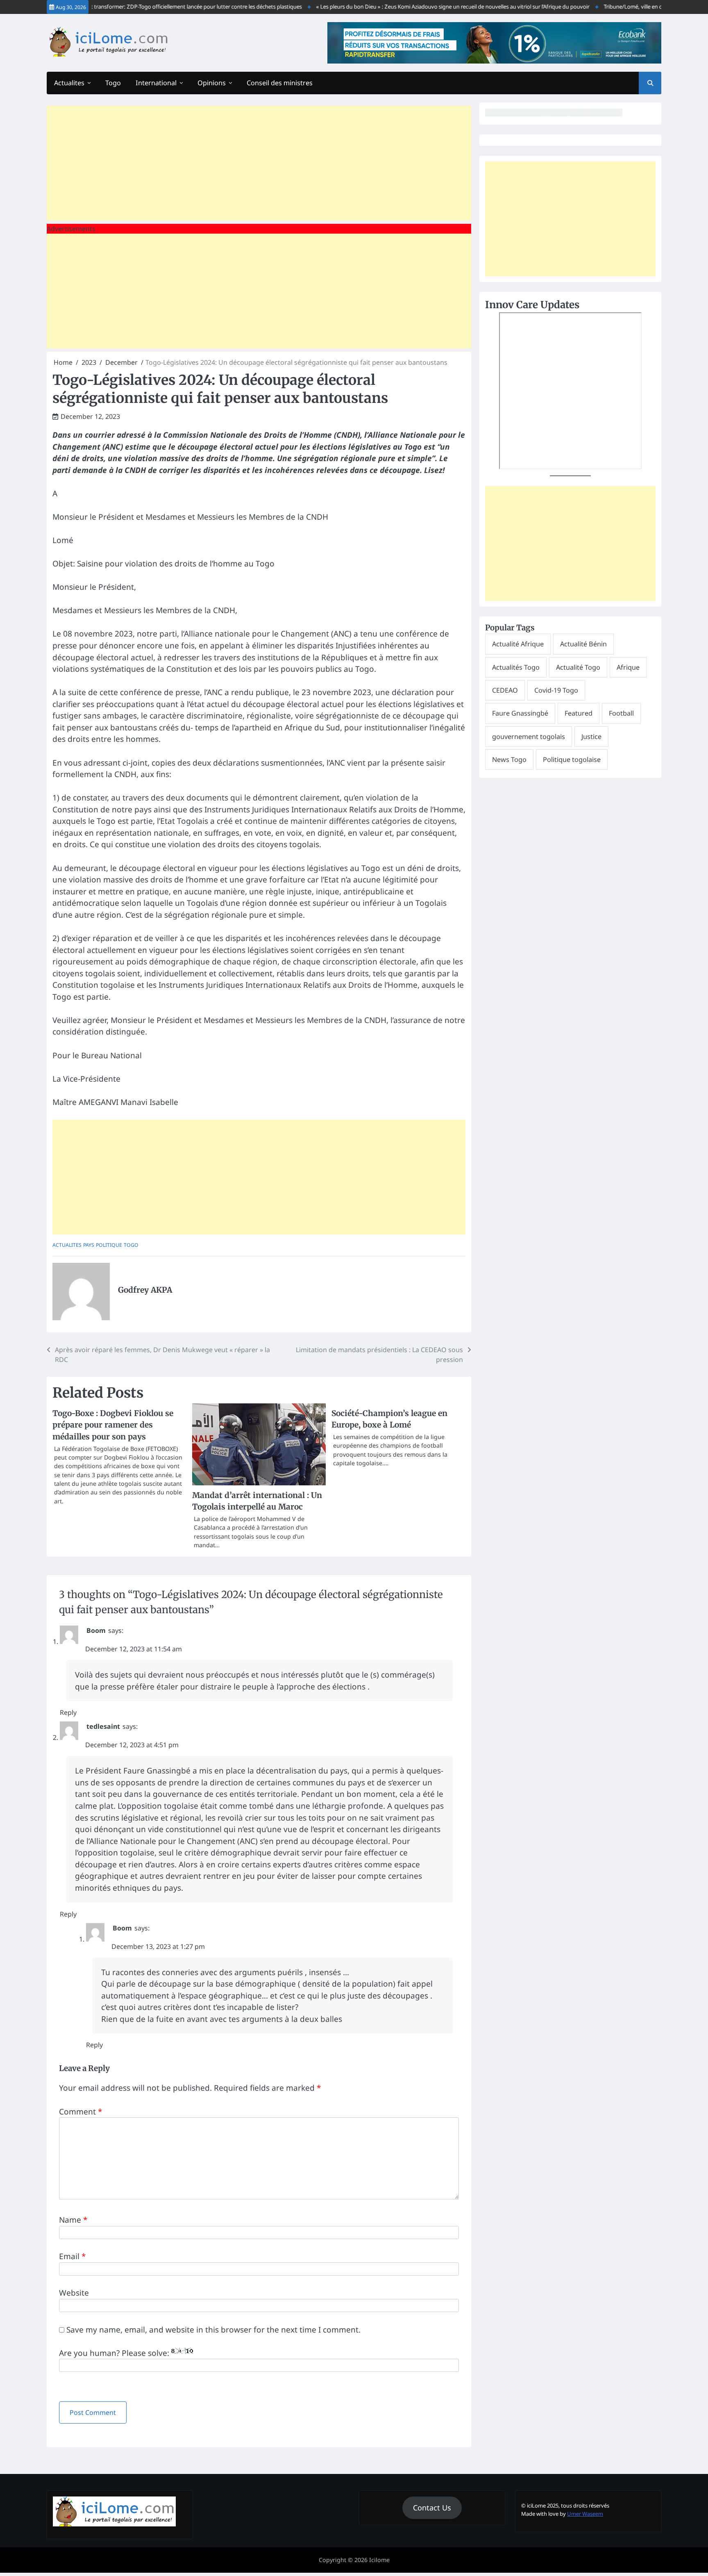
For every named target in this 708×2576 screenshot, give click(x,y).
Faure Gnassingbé (520, 713)
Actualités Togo (516, 667)
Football (621, 713)
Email (72, 2256)
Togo (113, 83)
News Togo (509, 759)
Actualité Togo (578, 667)
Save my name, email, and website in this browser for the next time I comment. (213, 2330)
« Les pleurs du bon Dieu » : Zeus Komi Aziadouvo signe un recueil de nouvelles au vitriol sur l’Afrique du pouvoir (422, 7)
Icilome (379, 2560)
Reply (68, 1712)
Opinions (212, 83)
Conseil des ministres (280, 83)
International (156, 83)
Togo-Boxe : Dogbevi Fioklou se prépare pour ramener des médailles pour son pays (113, 1425)
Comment (81, 2112)
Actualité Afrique (518, 644)
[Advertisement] (259, 163)
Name (73, 2220)
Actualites (69, 83)
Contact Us (432, 2508)
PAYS (89, 1245)
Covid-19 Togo (556, 690)
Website (74, 2293)
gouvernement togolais (529, 737)
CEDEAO (505, 690)
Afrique (628, 667)
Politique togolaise (572, 759)
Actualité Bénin (583, 644)
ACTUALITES (67, 1245)
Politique (109, 1245)
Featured (579, 713)
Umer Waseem (585, 2514)
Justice (591, 737)
